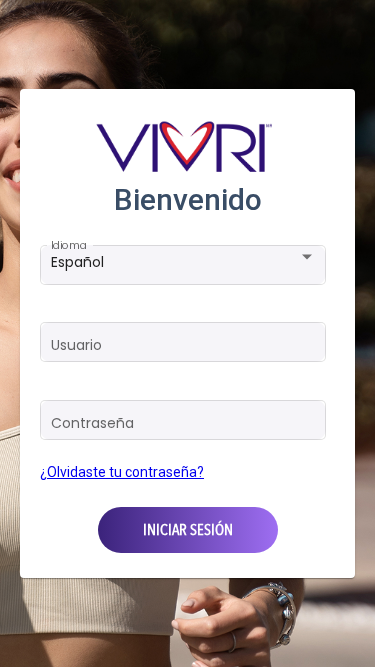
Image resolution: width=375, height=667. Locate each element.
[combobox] (183, 262)
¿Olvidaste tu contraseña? (122, 472)
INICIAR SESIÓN (188, 530)
